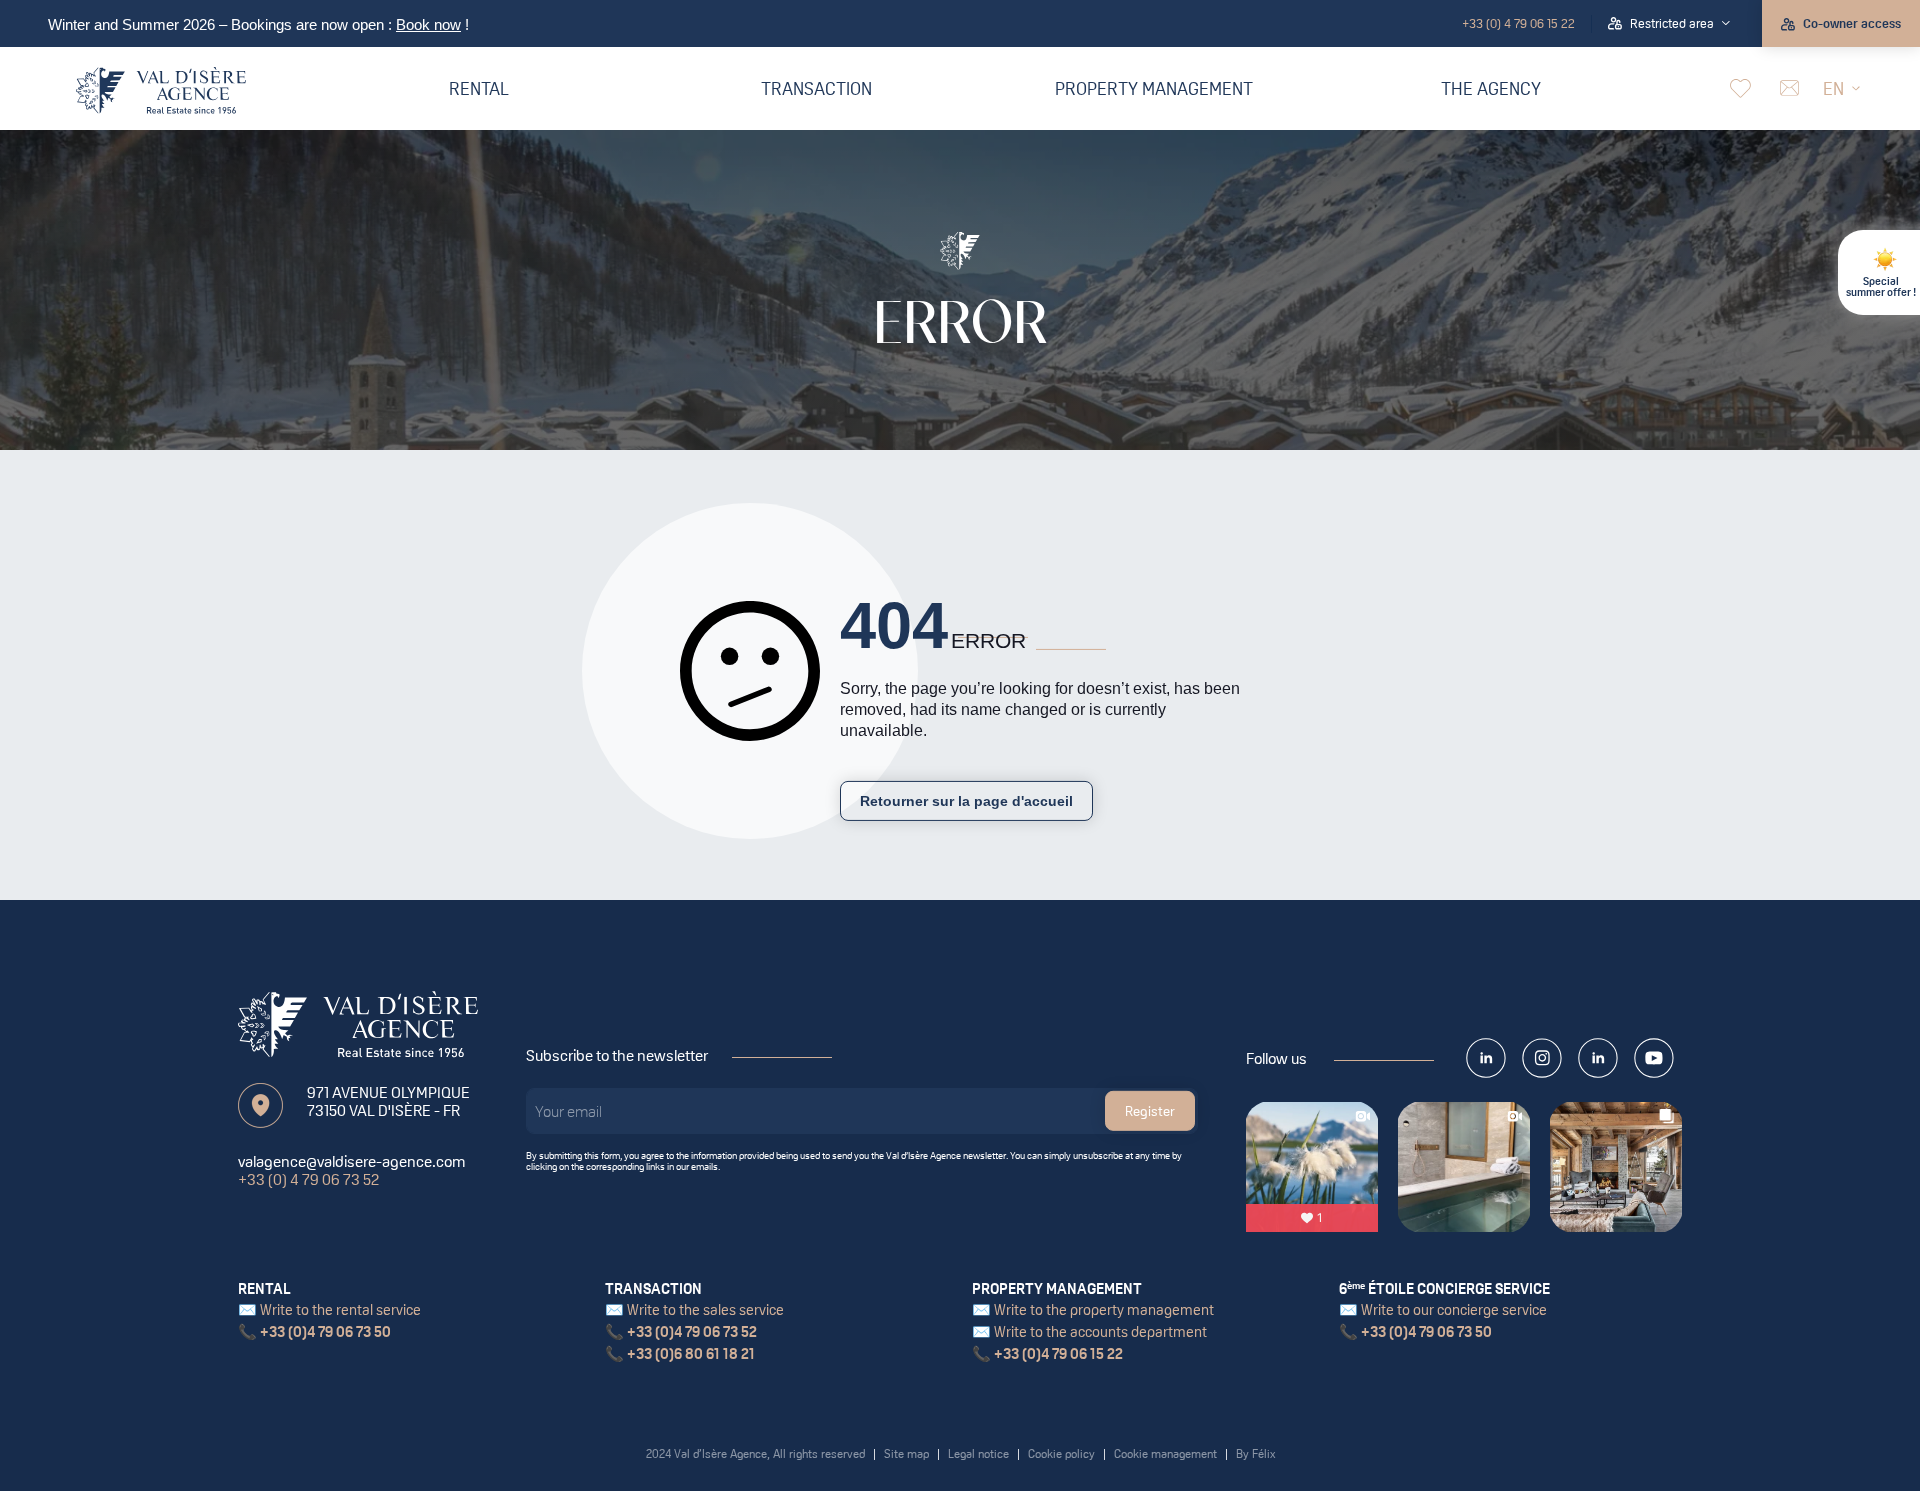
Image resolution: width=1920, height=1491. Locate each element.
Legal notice (978, 1454)
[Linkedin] (1598, 1058)
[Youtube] (1654, 1058)
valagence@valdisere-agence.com (351, 1161)
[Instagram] (1542, 1058)
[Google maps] (260, 1105)
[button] (1669, 23)
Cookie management (1165, 1454)
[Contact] (1787, 88)
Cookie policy (1061, 1454)
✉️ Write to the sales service (694, 1309)
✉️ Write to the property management (1093, 1309)
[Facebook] (1486, 1058)
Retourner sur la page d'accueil (966, 801)
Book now (428, 25)
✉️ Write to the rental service (329, 1309)
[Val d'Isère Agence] (161, 90)
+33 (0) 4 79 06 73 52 (308, 1179)
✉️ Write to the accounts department (1089, 1331)
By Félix (1255, 1454)
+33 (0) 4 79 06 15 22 (1518, 23)
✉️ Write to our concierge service (1443, 1309)
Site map (906, 1454)
